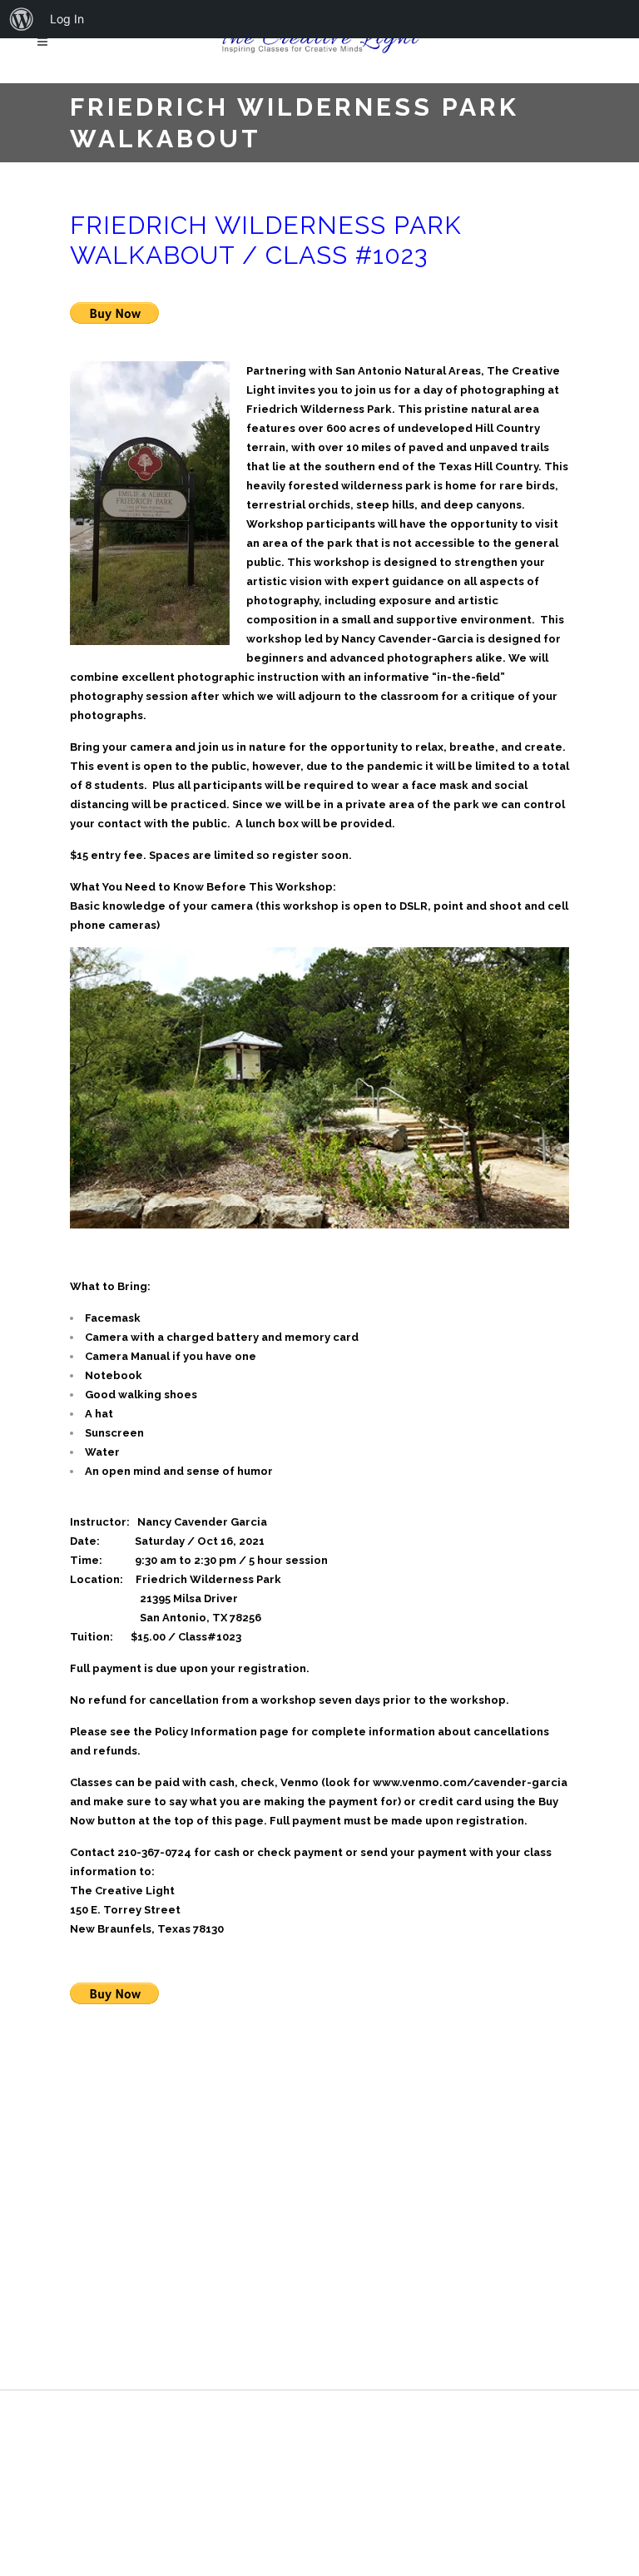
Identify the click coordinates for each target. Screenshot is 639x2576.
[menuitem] (22, 19)
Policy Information (206, 1732)
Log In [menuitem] (67, 19)
